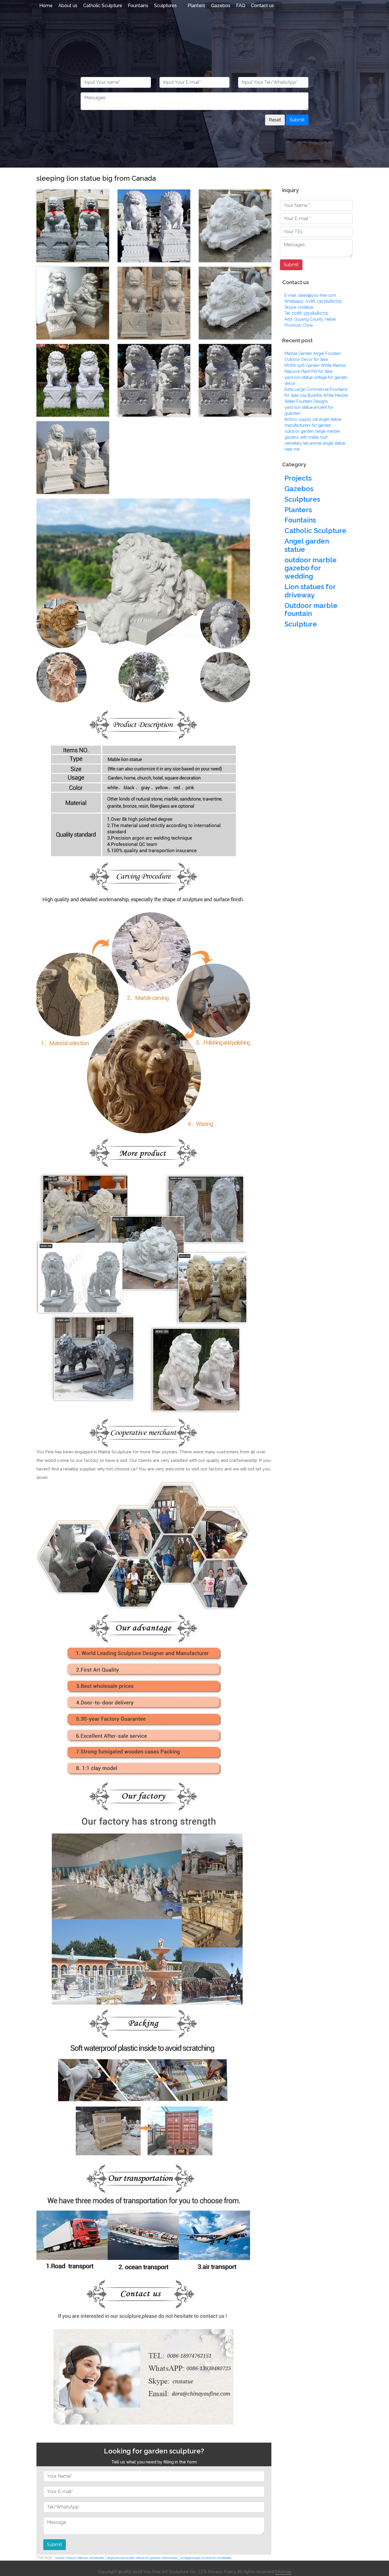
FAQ (241, 6)
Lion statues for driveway (310, 591)
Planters (196, 6)
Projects (298, 478)
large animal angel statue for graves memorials (142, 2558)
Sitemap (283, 2572)
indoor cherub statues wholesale (79, 2558)
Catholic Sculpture (103, 6)
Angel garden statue (307, 545)
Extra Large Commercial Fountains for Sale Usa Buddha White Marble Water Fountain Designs (316, 395)
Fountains (138, 6)
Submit (297, 120)
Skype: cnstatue (299, 307)
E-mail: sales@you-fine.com (310, 295)
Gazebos (221, 6)
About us (68, 6)
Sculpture (301, 624)
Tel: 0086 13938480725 (306, 313)
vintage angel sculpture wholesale (206, 2558)
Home (46, 6)
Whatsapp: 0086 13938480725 (313, 301)
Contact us (262, 6)
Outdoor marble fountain (311, 610)
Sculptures (165, 6)
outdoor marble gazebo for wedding (311, 568)
